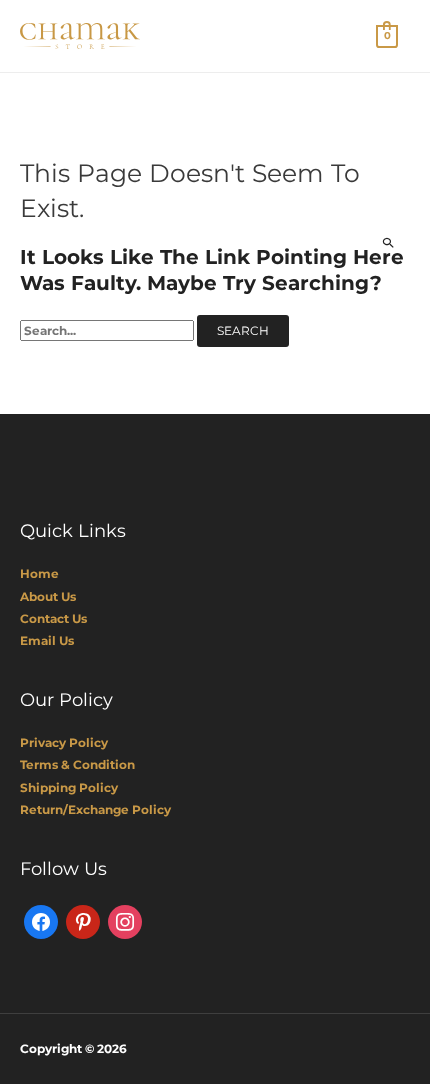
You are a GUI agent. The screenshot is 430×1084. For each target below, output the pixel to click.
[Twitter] (83, 920)
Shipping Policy (69, 787)
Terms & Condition (77, 764)
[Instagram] (125, 920)
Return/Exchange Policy (95, 809)
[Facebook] (41, 920)
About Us (48, 596)
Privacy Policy (64, 742)
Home (39, 573)
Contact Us (53, 618)
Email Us (47, 640)
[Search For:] (108, 330)
